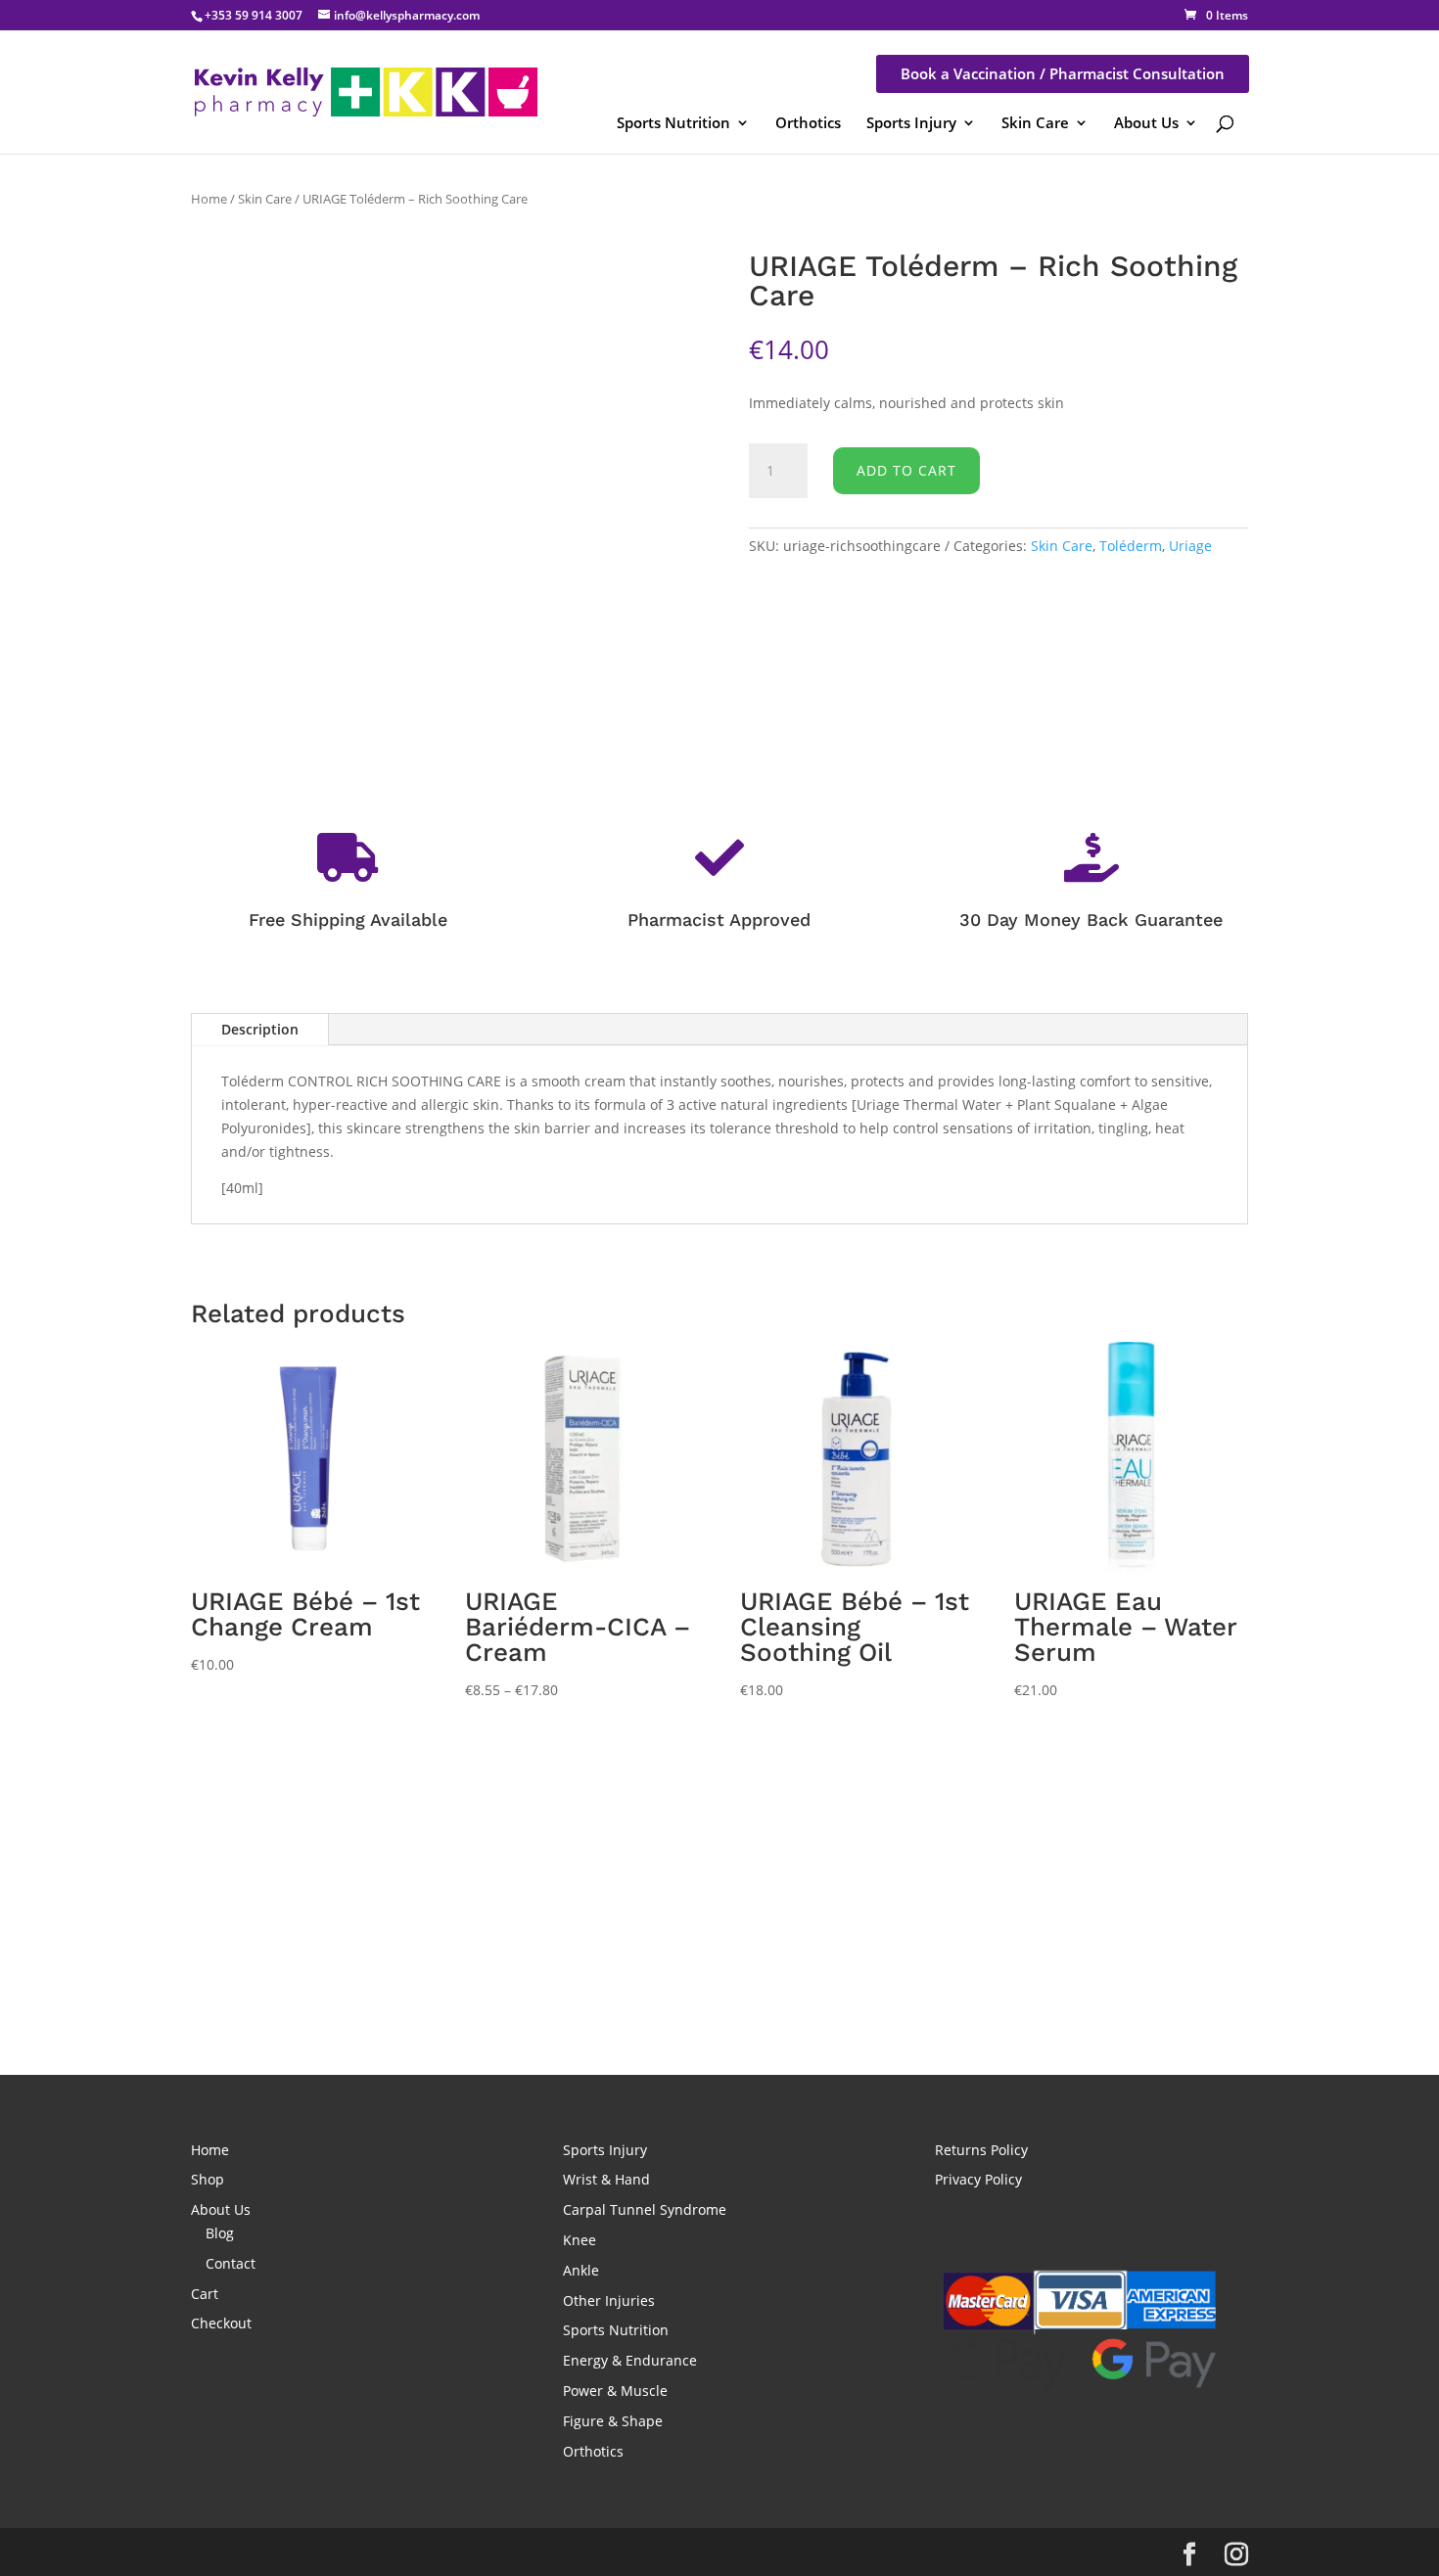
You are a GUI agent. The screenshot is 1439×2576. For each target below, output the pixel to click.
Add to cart (906, 470)
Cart (205, 2294)
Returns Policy (981, 2150)
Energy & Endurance (630, 2360)
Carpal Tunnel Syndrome (645, 2209)
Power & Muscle (615, 2391)
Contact (231, 2263)
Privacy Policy (978, 2179)
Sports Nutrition (673, 122)
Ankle (581, 2270)
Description (260, 1029)
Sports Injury (911, 122)
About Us (1146, 122)
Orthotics (808, 122)
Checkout (221, 2323)
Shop (208, 2179)
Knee (580, 2240)
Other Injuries (609, 2300)
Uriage (1190, 546)
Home (209, 199)
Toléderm (1131, 546)
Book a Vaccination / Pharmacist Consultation (1063, 73)
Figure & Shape (613, 2421)
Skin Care (1035, 122)
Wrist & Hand (606, 2179)
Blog (220, 2233)
